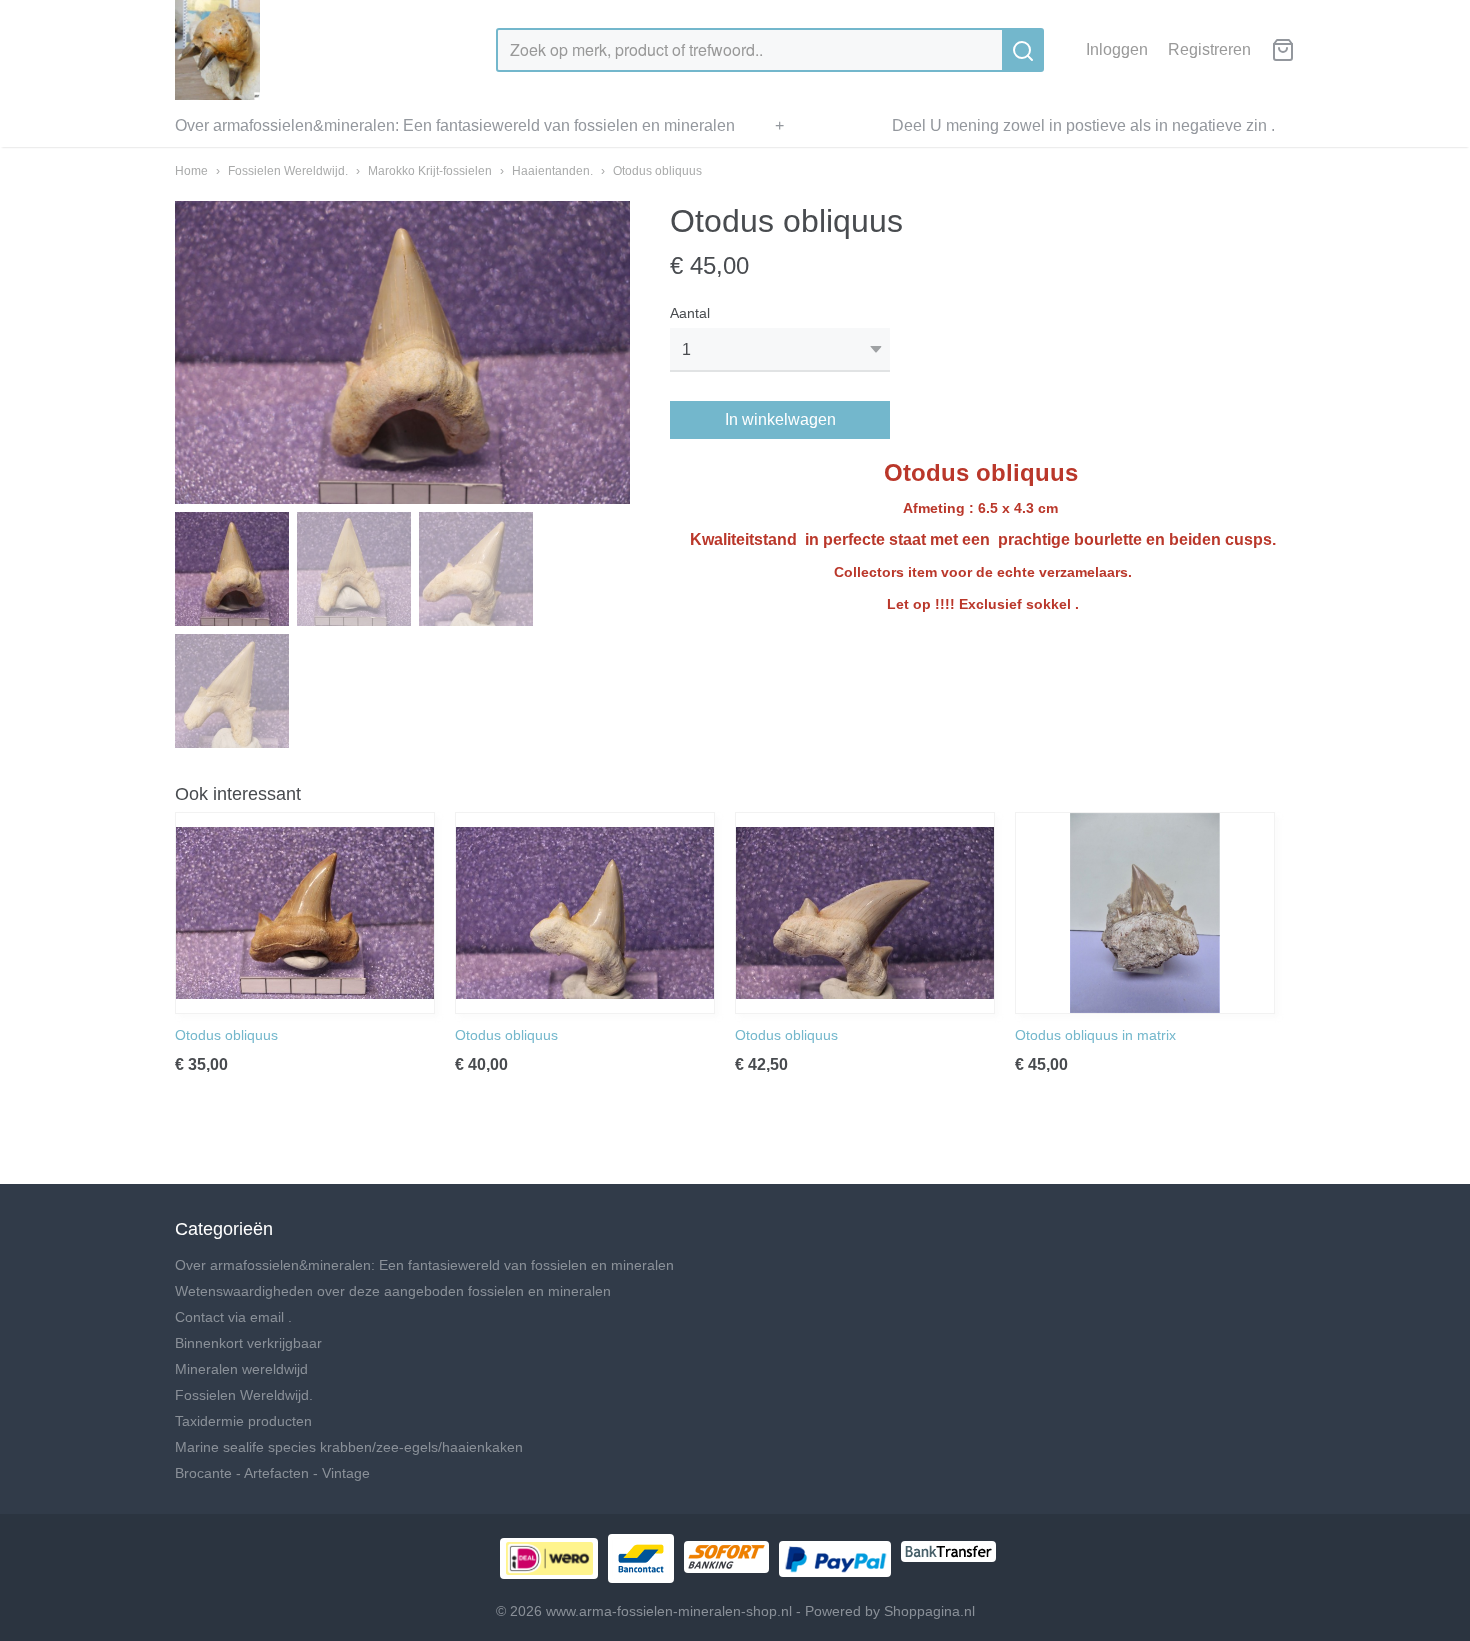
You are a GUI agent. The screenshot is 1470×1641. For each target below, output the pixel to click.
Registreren (1209, 49)
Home (191, 171)
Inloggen (1117, 49)
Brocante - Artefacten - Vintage (272, 1473)
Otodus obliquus (657, 171)
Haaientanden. (552, 171)
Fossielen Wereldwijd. (288, 171)
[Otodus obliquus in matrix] (1145, 913)
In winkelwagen (780, 419)
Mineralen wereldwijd (241, 1369)
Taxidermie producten (243, 1421)
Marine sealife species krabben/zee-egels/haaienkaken (349, 1447)
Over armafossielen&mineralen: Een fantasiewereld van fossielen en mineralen (455, 125)
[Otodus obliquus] (305, 913)
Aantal (690, 313)
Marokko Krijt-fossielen (430, 171)
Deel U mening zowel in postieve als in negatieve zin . (1083, 125)
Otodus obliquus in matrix (1095, 1035)
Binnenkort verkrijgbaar (248, 1343)
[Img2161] (402, 352)
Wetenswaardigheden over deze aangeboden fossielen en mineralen (393, 1291)
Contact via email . (233, 1317)
